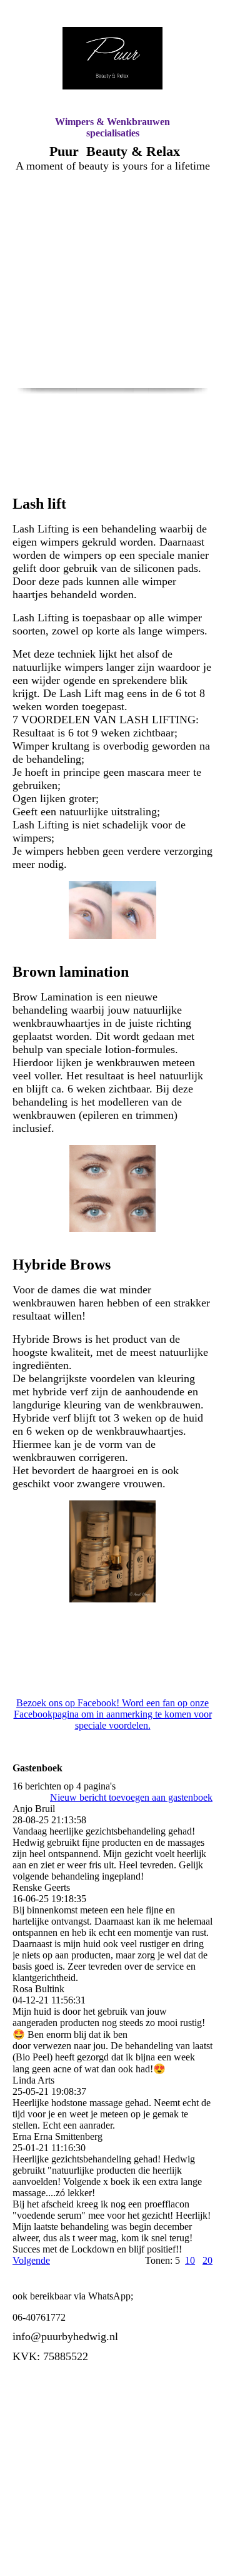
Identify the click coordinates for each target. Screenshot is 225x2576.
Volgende (31, 2260)
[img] (112, 58)
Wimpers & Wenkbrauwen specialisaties (112, 127)
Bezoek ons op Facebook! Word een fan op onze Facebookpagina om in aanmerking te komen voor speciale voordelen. (113, 1714)
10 (190, 2260)
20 (207, 2260)
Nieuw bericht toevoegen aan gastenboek (131, 1797)
